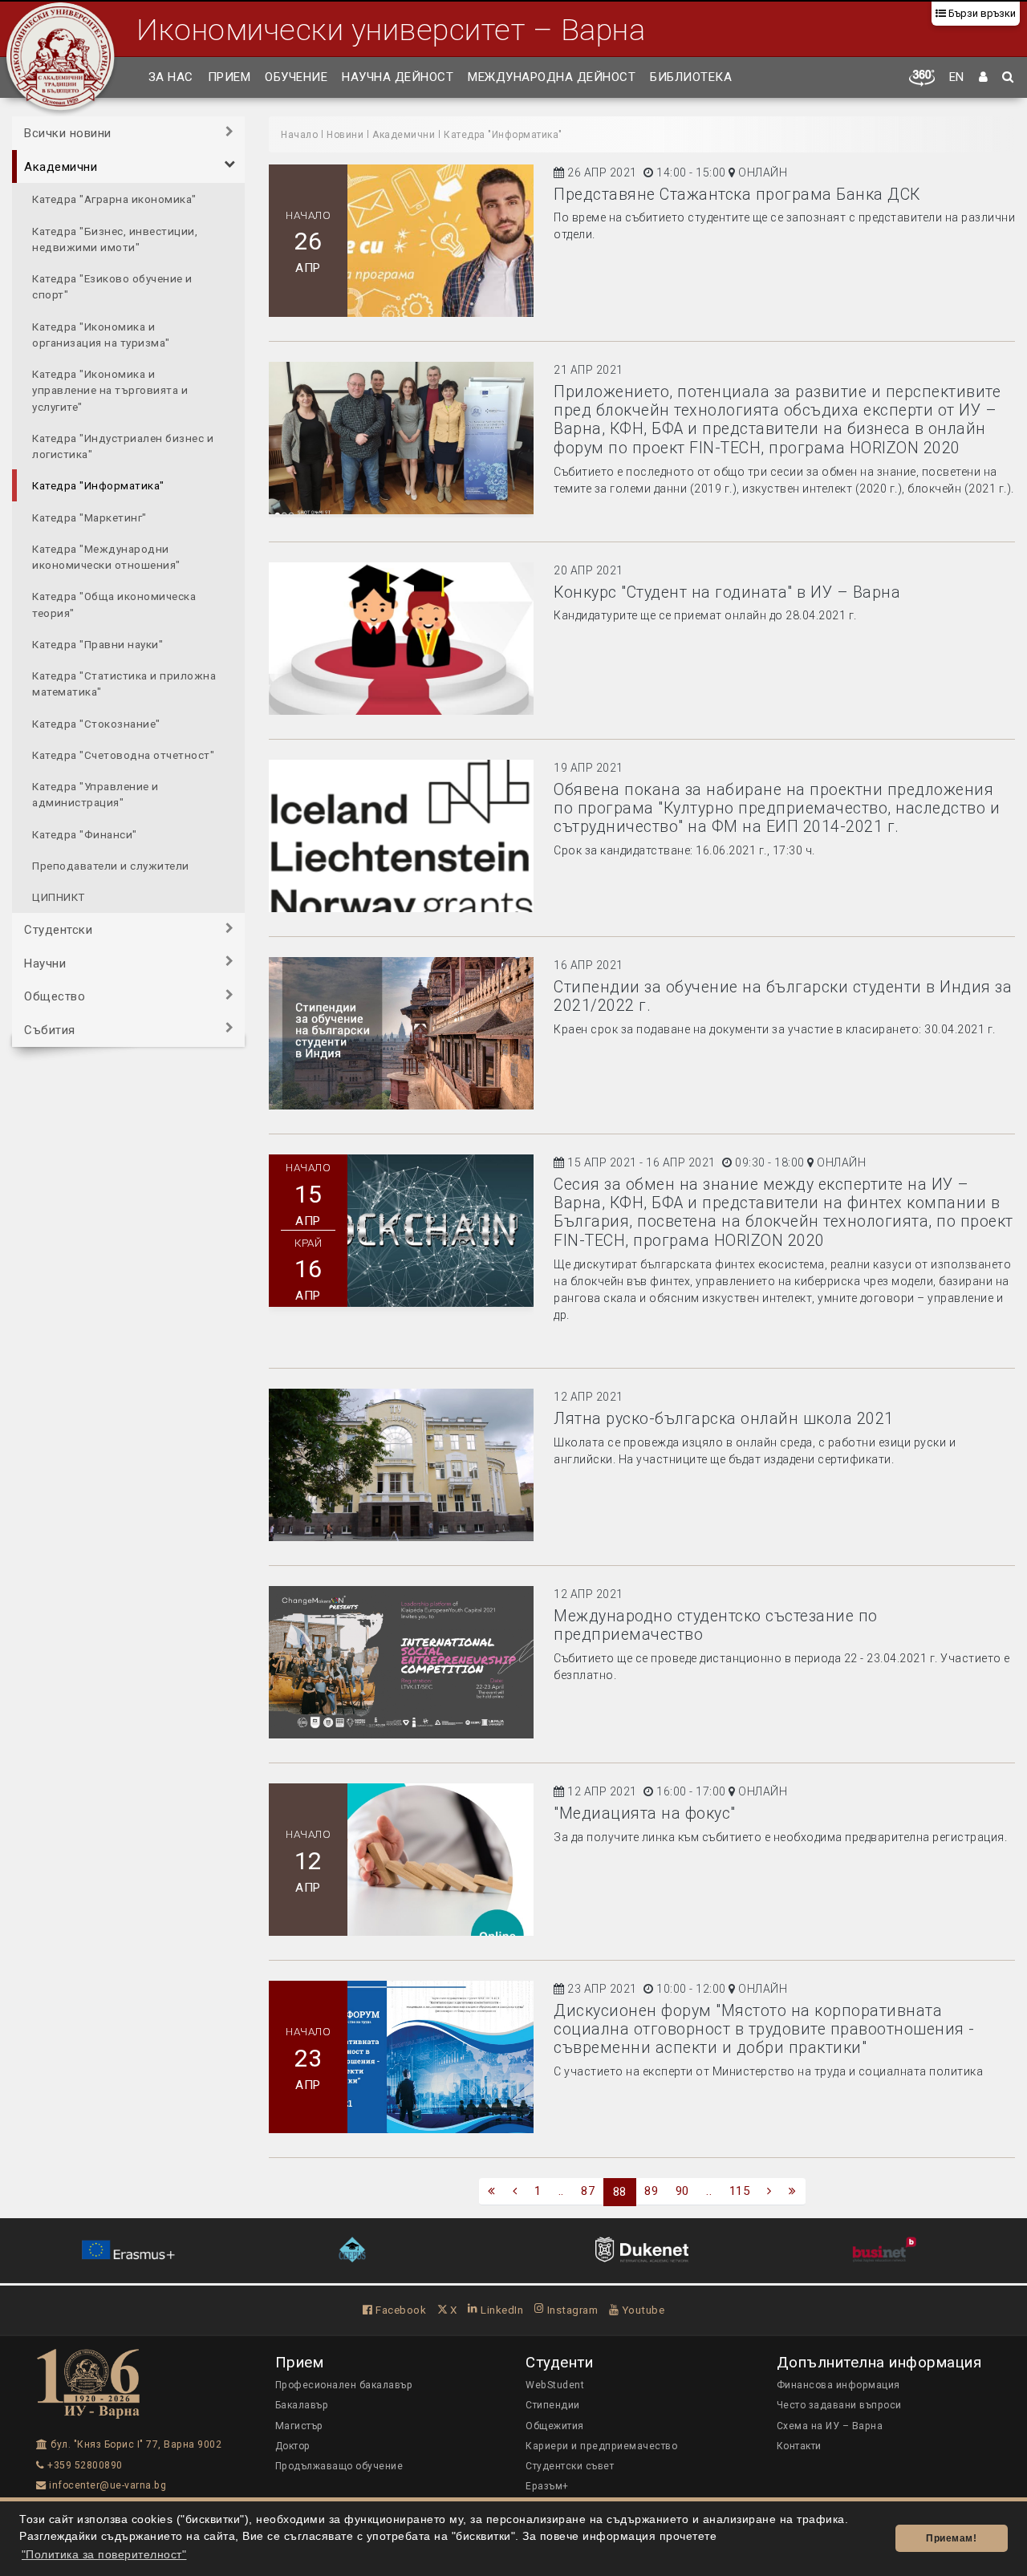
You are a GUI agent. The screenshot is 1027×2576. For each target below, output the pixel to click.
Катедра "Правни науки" (97, 643)
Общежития (555, 2426)
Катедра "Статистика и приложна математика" (124, 683)
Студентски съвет (570, 2466)
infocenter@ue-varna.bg (106, 2485)
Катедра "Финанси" (85, 834)
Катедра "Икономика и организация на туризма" (101, 334)
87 (588, 2191)
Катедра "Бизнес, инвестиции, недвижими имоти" (115, 238)
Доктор (293, 2446)
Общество (55, 996)
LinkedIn (501, 2310)
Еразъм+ (547, 2486)
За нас (171, 77)
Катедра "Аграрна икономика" (114, 199)
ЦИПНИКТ (59, 896)
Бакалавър (302, 2405)
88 (620, 2192)
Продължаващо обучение (339, 2466)
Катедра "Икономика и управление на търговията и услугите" (110, 389)
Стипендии (553, 2405)
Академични (61, 166)
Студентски (58, 930)
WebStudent (555, 2385)
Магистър (299, 2426)
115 (740, 2191)
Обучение (296, 77)
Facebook (400, 2310)
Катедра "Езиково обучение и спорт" (112, 286)
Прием (229, 77)
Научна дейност (398, 77)
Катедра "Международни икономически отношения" (106, 556)
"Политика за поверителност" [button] (104, 2555)
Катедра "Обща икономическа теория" (114, 604)
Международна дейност (552, 77)
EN (957, 77)
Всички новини (68, 133)
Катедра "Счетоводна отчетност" (123, 754)
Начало (299, 135)
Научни (45, 963)
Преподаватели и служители (111, 865)
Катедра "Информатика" (98, 485)
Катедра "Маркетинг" (89, 517)
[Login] (984, 78)
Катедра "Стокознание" (96, 723)
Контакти (799, 2446)
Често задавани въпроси (839, 2405)
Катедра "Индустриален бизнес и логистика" (123, 445)
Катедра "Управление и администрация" (95, 793)
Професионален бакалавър (344, 2385)
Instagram (571, 2310)
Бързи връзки (981, 13)
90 (682, 2191)
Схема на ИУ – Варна (830, 2426)
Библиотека (691, 77)
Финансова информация (838, 2385)
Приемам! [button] (951, 2538)
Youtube (641, 2310)
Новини (345, 135)
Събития (50, 1029)
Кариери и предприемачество (601, 2446)
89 (651, 2191)
